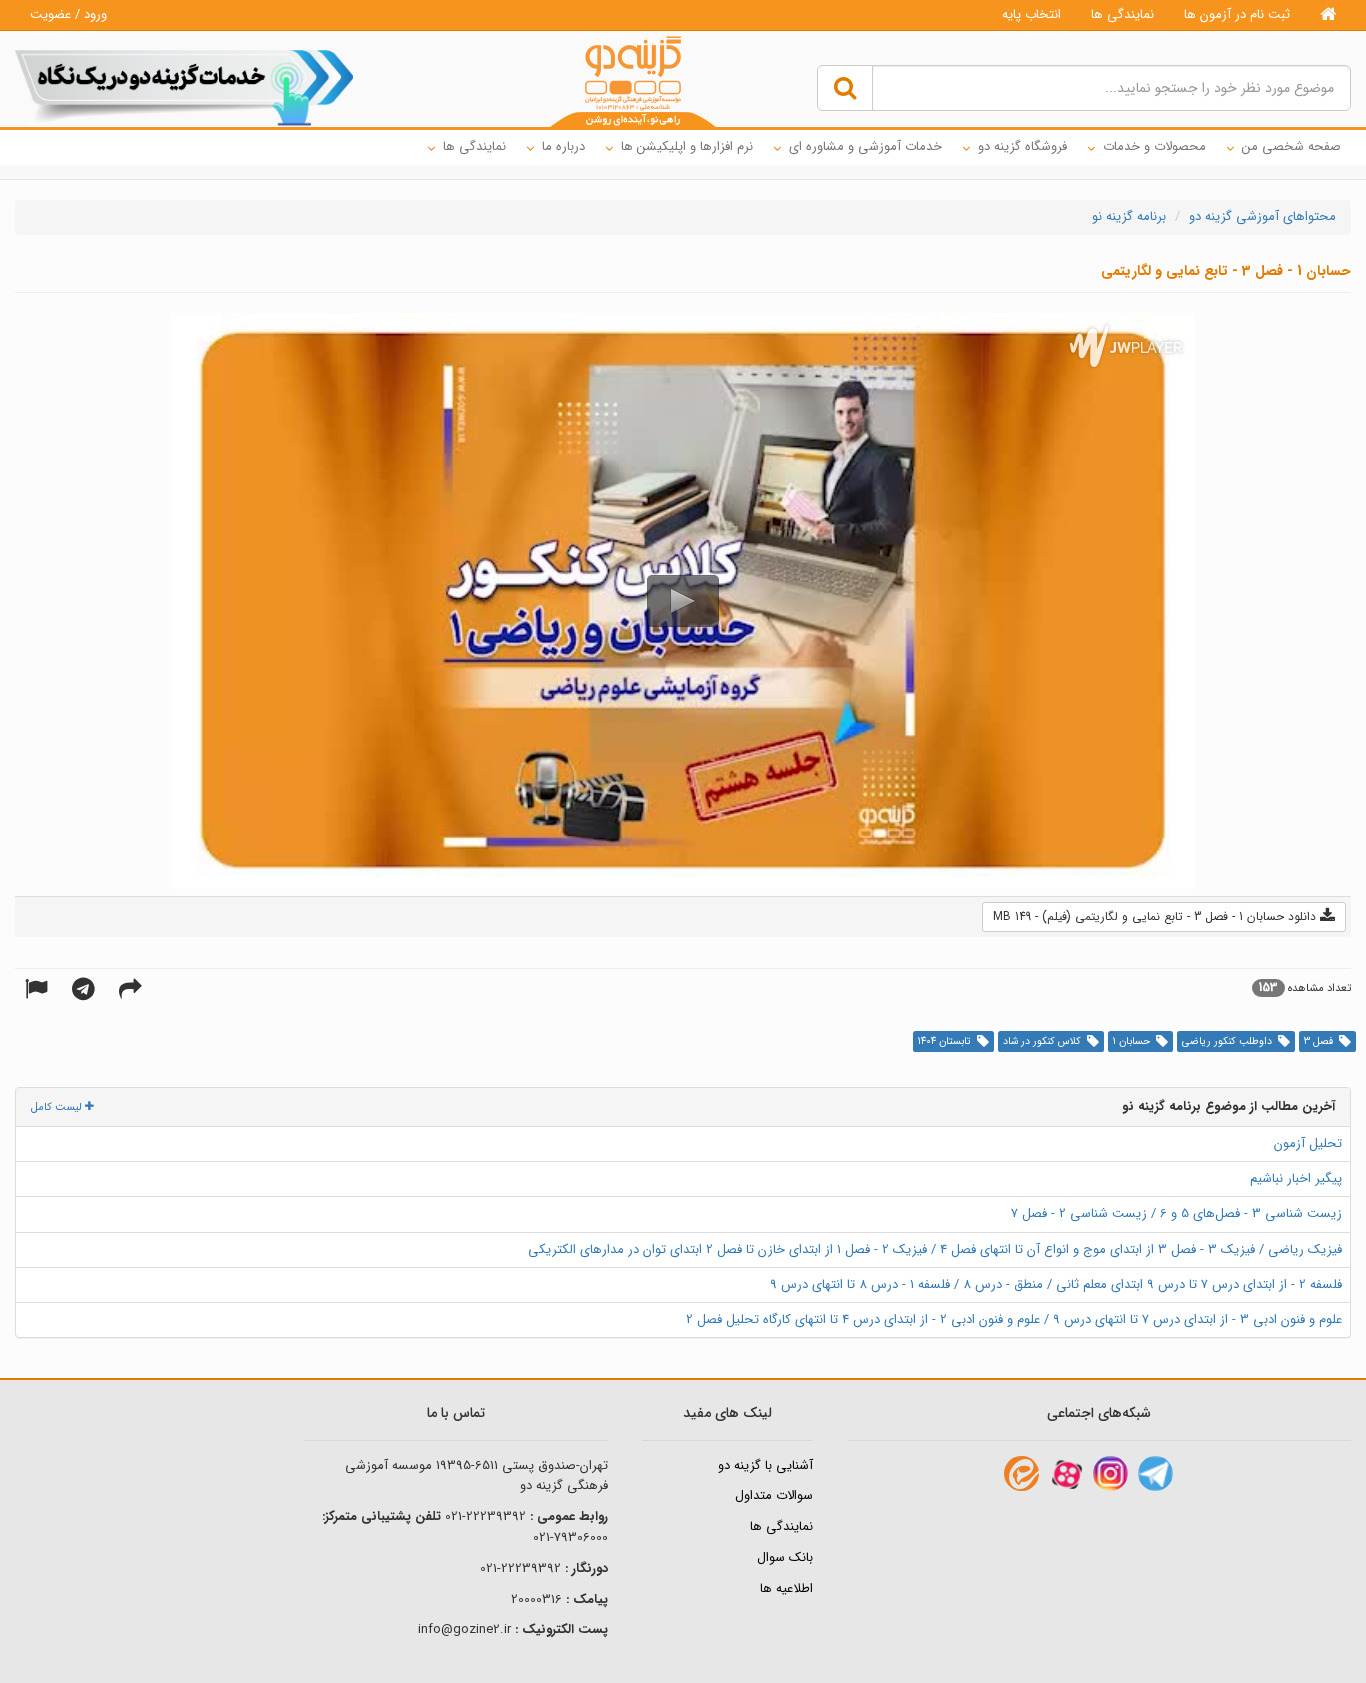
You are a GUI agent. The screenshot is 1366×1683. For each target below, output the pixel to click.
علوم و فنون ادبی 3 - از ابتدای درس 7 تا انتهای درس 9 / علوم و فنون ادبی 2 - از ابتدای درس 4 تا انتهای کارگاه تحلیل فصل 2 (1014, 1319)
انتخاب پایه (1031, 14)
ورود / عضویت (68, 14)
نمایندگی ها (1122, 14)
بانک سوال (785, 1557)
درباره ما (563, 146)
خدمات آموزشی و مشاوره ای (865, 146)
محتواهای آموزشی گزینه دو (1262, 216)
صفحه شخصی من (1291, 146)
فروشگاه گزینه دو (1022, 146)
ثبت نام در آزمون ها (1237, 14)
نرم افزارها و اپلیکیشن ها (687, 146)
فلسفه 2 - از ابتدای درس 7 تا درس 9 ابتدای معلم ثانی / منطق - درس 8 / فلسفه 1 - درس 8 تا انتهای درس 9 (1056, 1284)
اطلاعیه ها (786, 1588)
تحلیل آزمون (1308, 1143)
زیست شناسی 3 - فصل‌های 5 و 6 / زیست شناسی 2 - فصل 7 (1176, 1213)
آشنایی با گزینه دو (765, 1465)
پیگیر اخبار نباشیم (1296, 1178)
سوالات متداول (774, 1495)
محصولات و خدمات (1154, 146)
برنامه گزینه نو (1129, 216)
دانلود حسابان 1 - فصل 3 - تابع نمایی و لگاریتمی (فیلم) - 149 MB (1156, 916)
